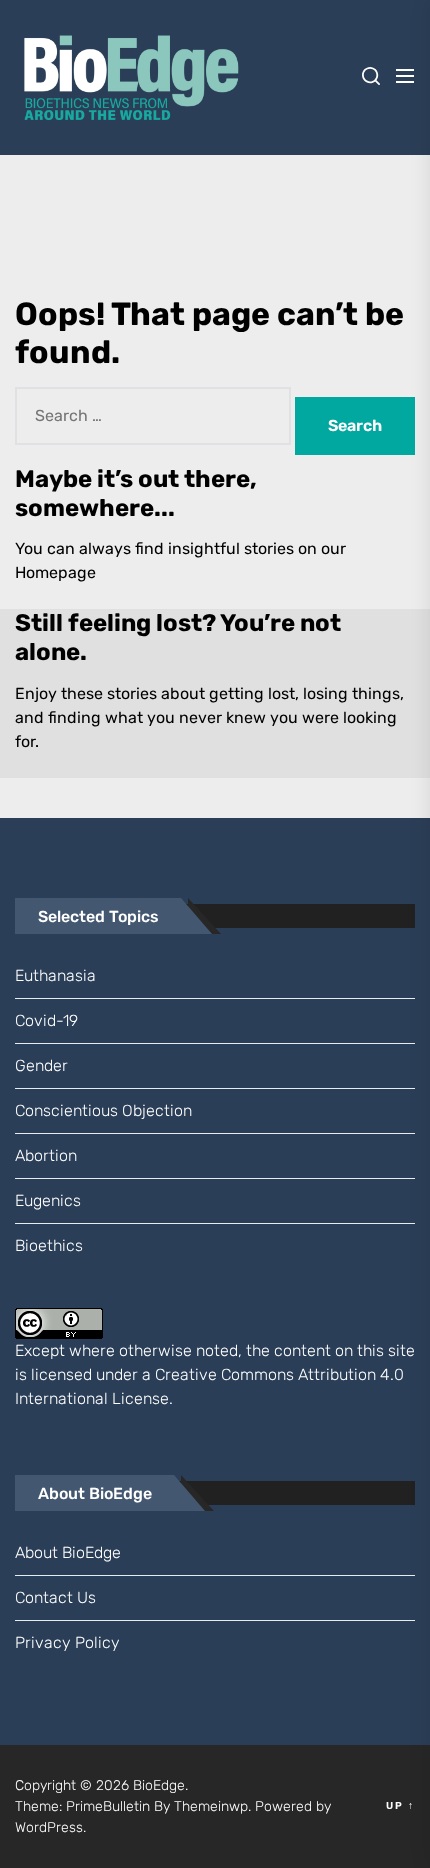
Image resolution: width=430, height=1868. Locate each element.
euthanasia (55, 975)
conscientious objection (103, 1110)
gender (41, 1065)
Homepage (55, 572)
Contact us (55, 1597)
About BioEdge (68, 1552)
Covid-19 (46, 1020)
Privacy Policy (67, 1642)
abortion (46, 1155)
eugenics (48, 1200)
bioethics (49, 1245)
